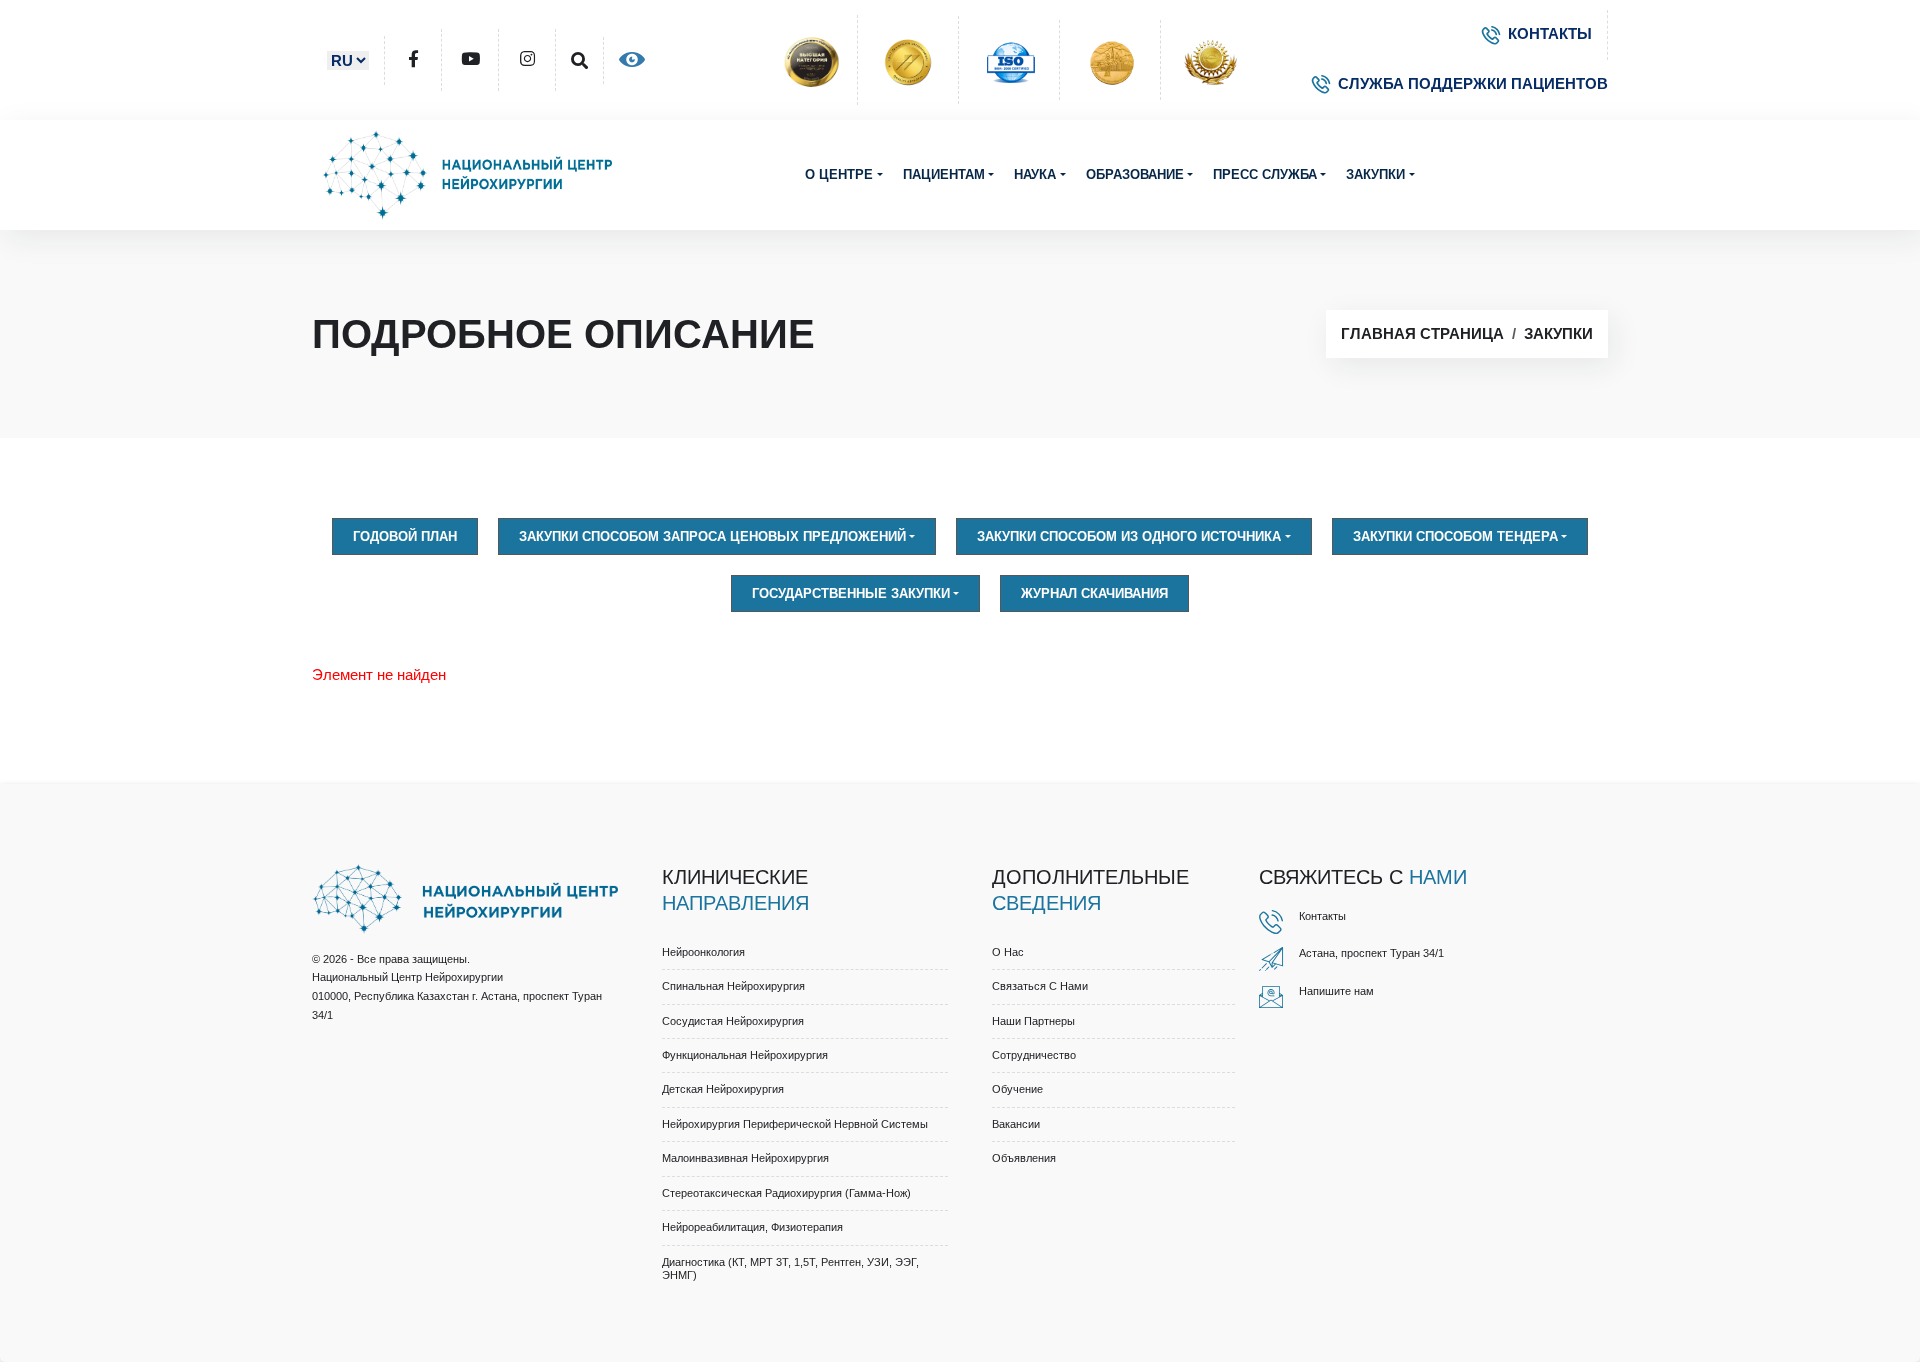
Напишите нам (1336, 991)
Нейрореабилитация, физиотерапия (752, 1227)
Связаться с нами (1040, 986)
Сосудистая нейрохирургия (733, 1021)
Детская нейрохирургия (723, 1089)
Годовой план (405, 536)
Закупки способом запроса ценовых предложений (712, 536)
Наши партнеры (1033, 1021)
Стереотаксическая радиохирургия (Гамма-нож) (786, 1193)
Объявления (1024, 1158)
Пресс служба (1265, 174)
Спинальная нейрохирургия (733, 986)
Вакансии (1016, 1124)
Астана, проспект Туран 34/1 (1371, 953)
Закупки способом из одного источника (1129, 536)
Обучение (1017, 1089)
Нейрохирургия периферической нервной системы (795, 1124)
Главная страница (1422, 333)
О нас (1008, 952)
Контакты (1322, 916)
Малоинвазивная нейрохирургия (745, 1158)
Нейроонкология (703, 952)
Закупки (1375, 174)
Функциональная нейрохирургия (745, 1055)
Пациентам (944, 174)
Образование (1135, 174)
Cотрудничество (1034, 1055)
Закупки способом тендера (1455, 536)
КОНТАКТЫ (1550, 33)
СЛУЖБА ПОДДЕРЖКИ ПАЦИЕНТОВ (1473, 83)
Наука (1035, 174)
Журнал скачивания (1094, 593)
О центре (839, 174)
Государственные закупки (851, 593)
